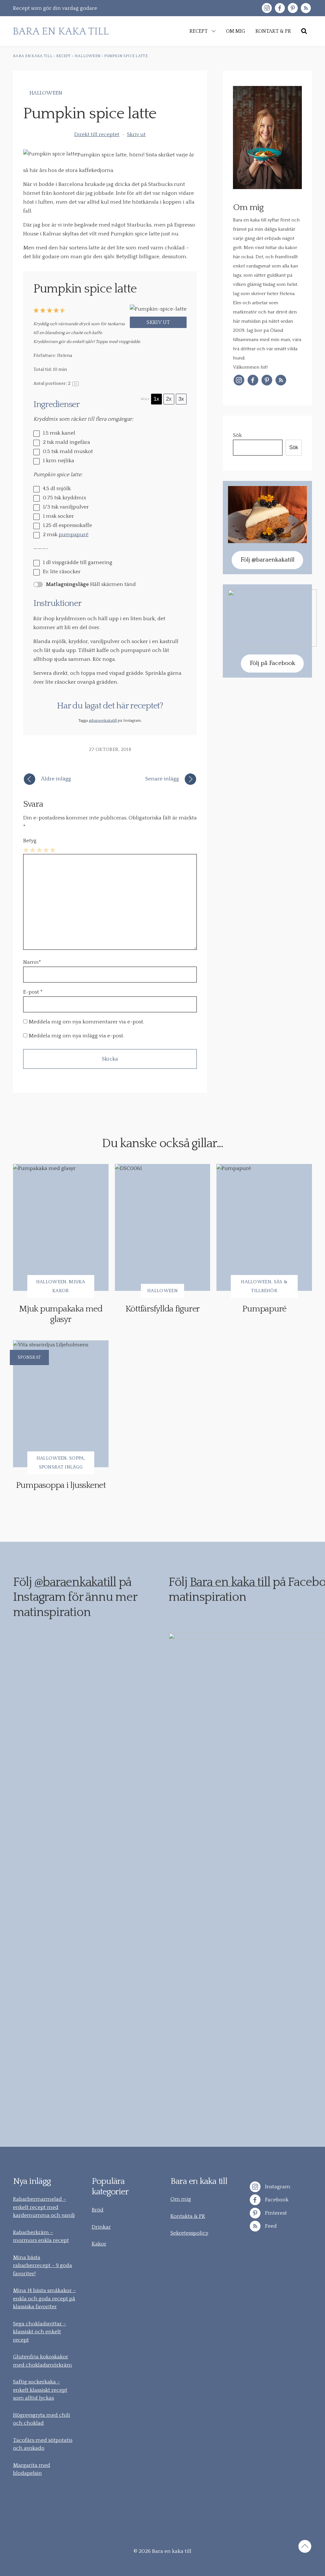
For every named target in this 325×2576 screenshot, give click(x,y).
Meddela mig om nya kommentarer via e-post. (86, 1022)
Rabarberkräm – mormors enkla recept (41, 2237)
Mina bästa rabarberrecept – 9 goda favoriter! (43, 2266)
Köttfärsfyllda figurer (163, 1309)
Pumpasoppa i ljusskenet (61, 1485)
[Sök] (304, 31)
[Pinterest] (293, 8)
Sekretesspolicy (189, 2233)
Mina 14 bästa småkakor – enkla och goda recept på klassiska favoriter (44, 2299)
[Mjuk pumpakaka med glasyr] (61, 1227)
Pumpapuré (264, 1309)
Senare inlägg (162, 779)
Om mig (181, 2199)
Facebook (276, 2200)
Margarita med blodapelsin (32, 2469)
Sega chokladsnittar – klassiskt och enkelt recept (40, 2332)
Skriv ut (136, 135)
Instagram (277, 2187)
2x (169, 399)
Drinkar (101, 2227)
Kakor (99, 2244)
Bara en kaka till (230, 1582)
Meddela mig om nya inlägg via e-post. (76, 1036)
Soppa (77, 1458)
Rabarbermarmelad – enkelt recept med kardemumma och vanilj (44, 2207)
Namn (32, 962)
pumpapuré (74, 535)
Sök (237, 435)
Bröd (98, 2210)
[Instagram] (267, 8)
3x (181, 399)
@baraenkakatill (103, 720)
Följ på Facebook (272, 663)
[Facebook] (280, 8)
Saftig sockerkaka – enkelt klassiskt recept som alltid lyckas (40, 2390)
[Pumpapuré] (264, 1227)
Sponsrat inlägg (61, 1467)
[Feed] (306, 8)
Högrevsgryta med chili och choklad (42, 2419)
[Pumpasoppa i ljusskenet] (61, 1404)
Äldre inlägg (56, 779)
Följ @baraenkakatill (268, 560)
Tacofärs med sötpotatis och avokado (43, 2444)
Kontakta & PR (188, 2216)
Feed (270, 2226)
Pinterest (275, 2213)
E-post (31, 992)
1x (156, 399)
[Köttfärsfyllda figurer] (163, 1227)
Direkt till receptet (97, 135)
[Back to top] (305, 2547)
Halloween (46, 93)
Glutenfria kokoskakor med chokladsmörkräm (43, 2361)
